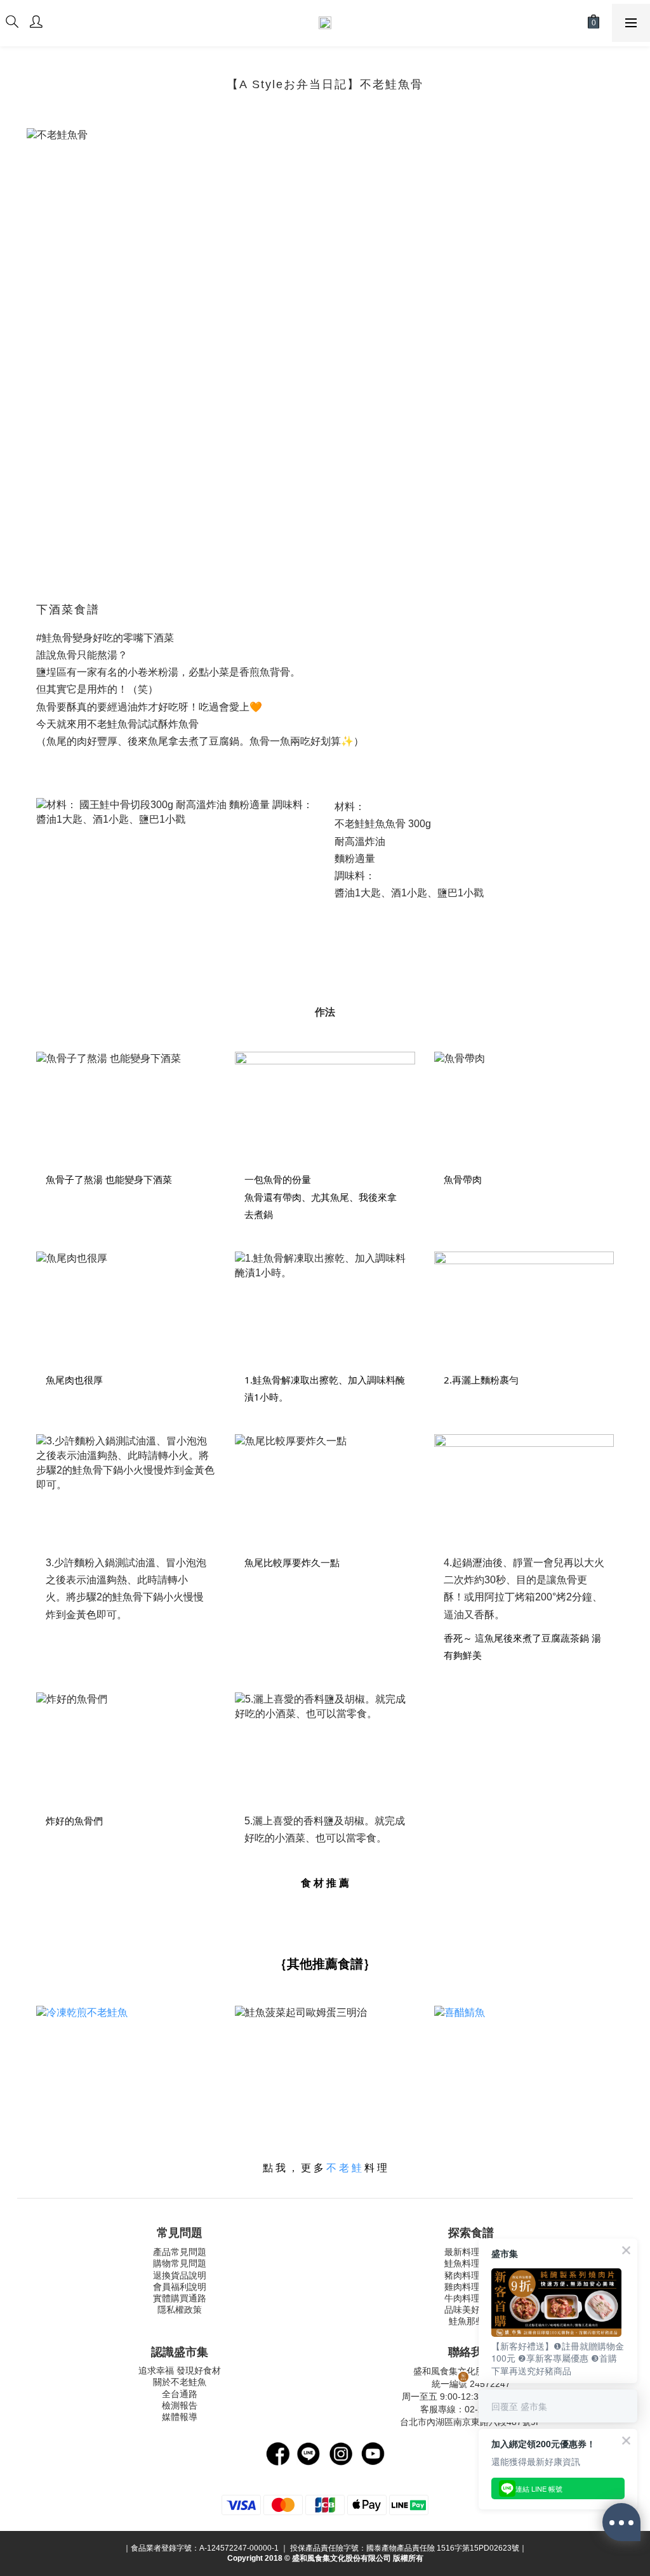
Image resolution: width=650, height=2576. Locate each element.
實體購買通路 (180, 2298)
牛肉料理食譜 (471, 2298)
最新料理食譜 (471, 2252)
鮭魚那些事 (471, 2321)
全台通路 (180, 2394)
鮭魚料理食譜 (471, 2263)
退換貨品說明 (180, 2275)
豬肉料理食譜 (471, 2275)
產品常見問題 (180, 2252)
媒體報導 (180, 2417)
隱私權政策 (180, 2310)
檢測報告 (180, 2405)
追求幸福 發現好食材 (180, 2370)
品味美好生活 (471, 2310)
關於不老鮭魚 (180, 2382)
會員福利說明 (180, 2287)
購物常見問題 (180, 2263)
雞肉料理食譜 (471, 2287)
